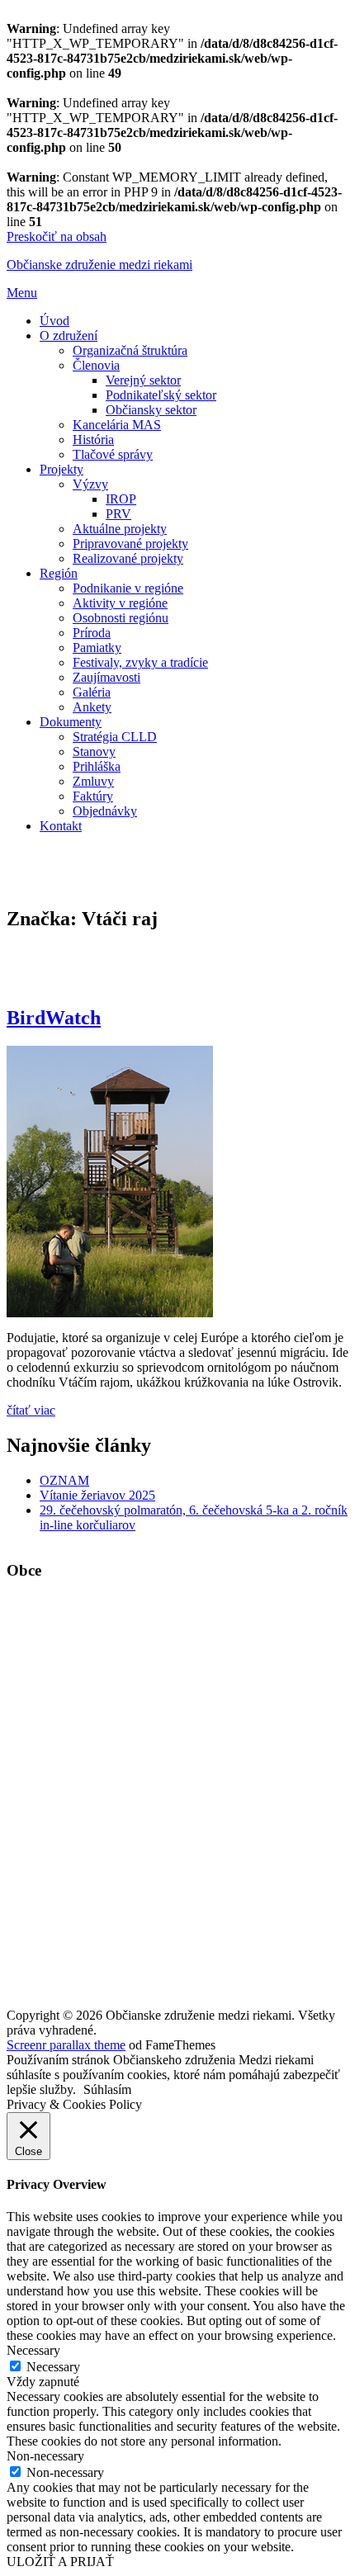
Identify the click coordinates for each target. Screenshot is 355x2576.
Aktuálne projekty (120, 529)
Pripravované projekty (130, 544)
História (93, 440)
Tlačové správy (113, 454)
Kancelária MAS (117, 425)
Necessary (53, 2367)
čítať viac (31, 1410)
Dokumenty (71, 722)
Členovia (96, 365)
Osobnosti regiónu (121, 618)
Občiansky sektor (151, 410)
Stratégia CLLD (115, 737)
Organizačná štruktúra (130, 350)
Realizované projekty (128, 558)
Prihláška (97, 766)
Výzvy (90, 484)
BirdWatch (54, 1018)
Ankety (92, 707)
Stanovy (94, 752)
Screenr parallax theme (66, 2045)
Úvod (54, 321)
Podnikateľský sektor (161, 395)
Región (59, 573)
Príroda (92, 633)
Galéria (92, 692)
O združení (69, 336)
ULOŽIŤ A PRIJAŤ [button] (60, 2562)
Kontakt (61, 826)
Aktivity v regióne (120, 603)
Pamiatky (97, 648)
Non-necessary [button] (45, 2456)
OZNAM (64, 1480)
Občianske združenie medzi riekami (99, 265)
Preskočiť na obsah (57, 236)
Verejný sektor (143, 380)
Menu (22, 293)
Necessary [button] (33, 2350)
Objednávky (105, 811)
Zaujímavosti (106, 677)
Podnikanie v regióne (128, 588)
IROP (121, 499)
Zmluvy (93, 781)
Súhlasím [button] (107, 2089)
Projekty (62, 469)
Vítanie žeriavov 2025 (97, 1495)
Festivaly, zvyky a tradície (140, 662)
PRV (118, 514)
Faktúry (93, 796)
